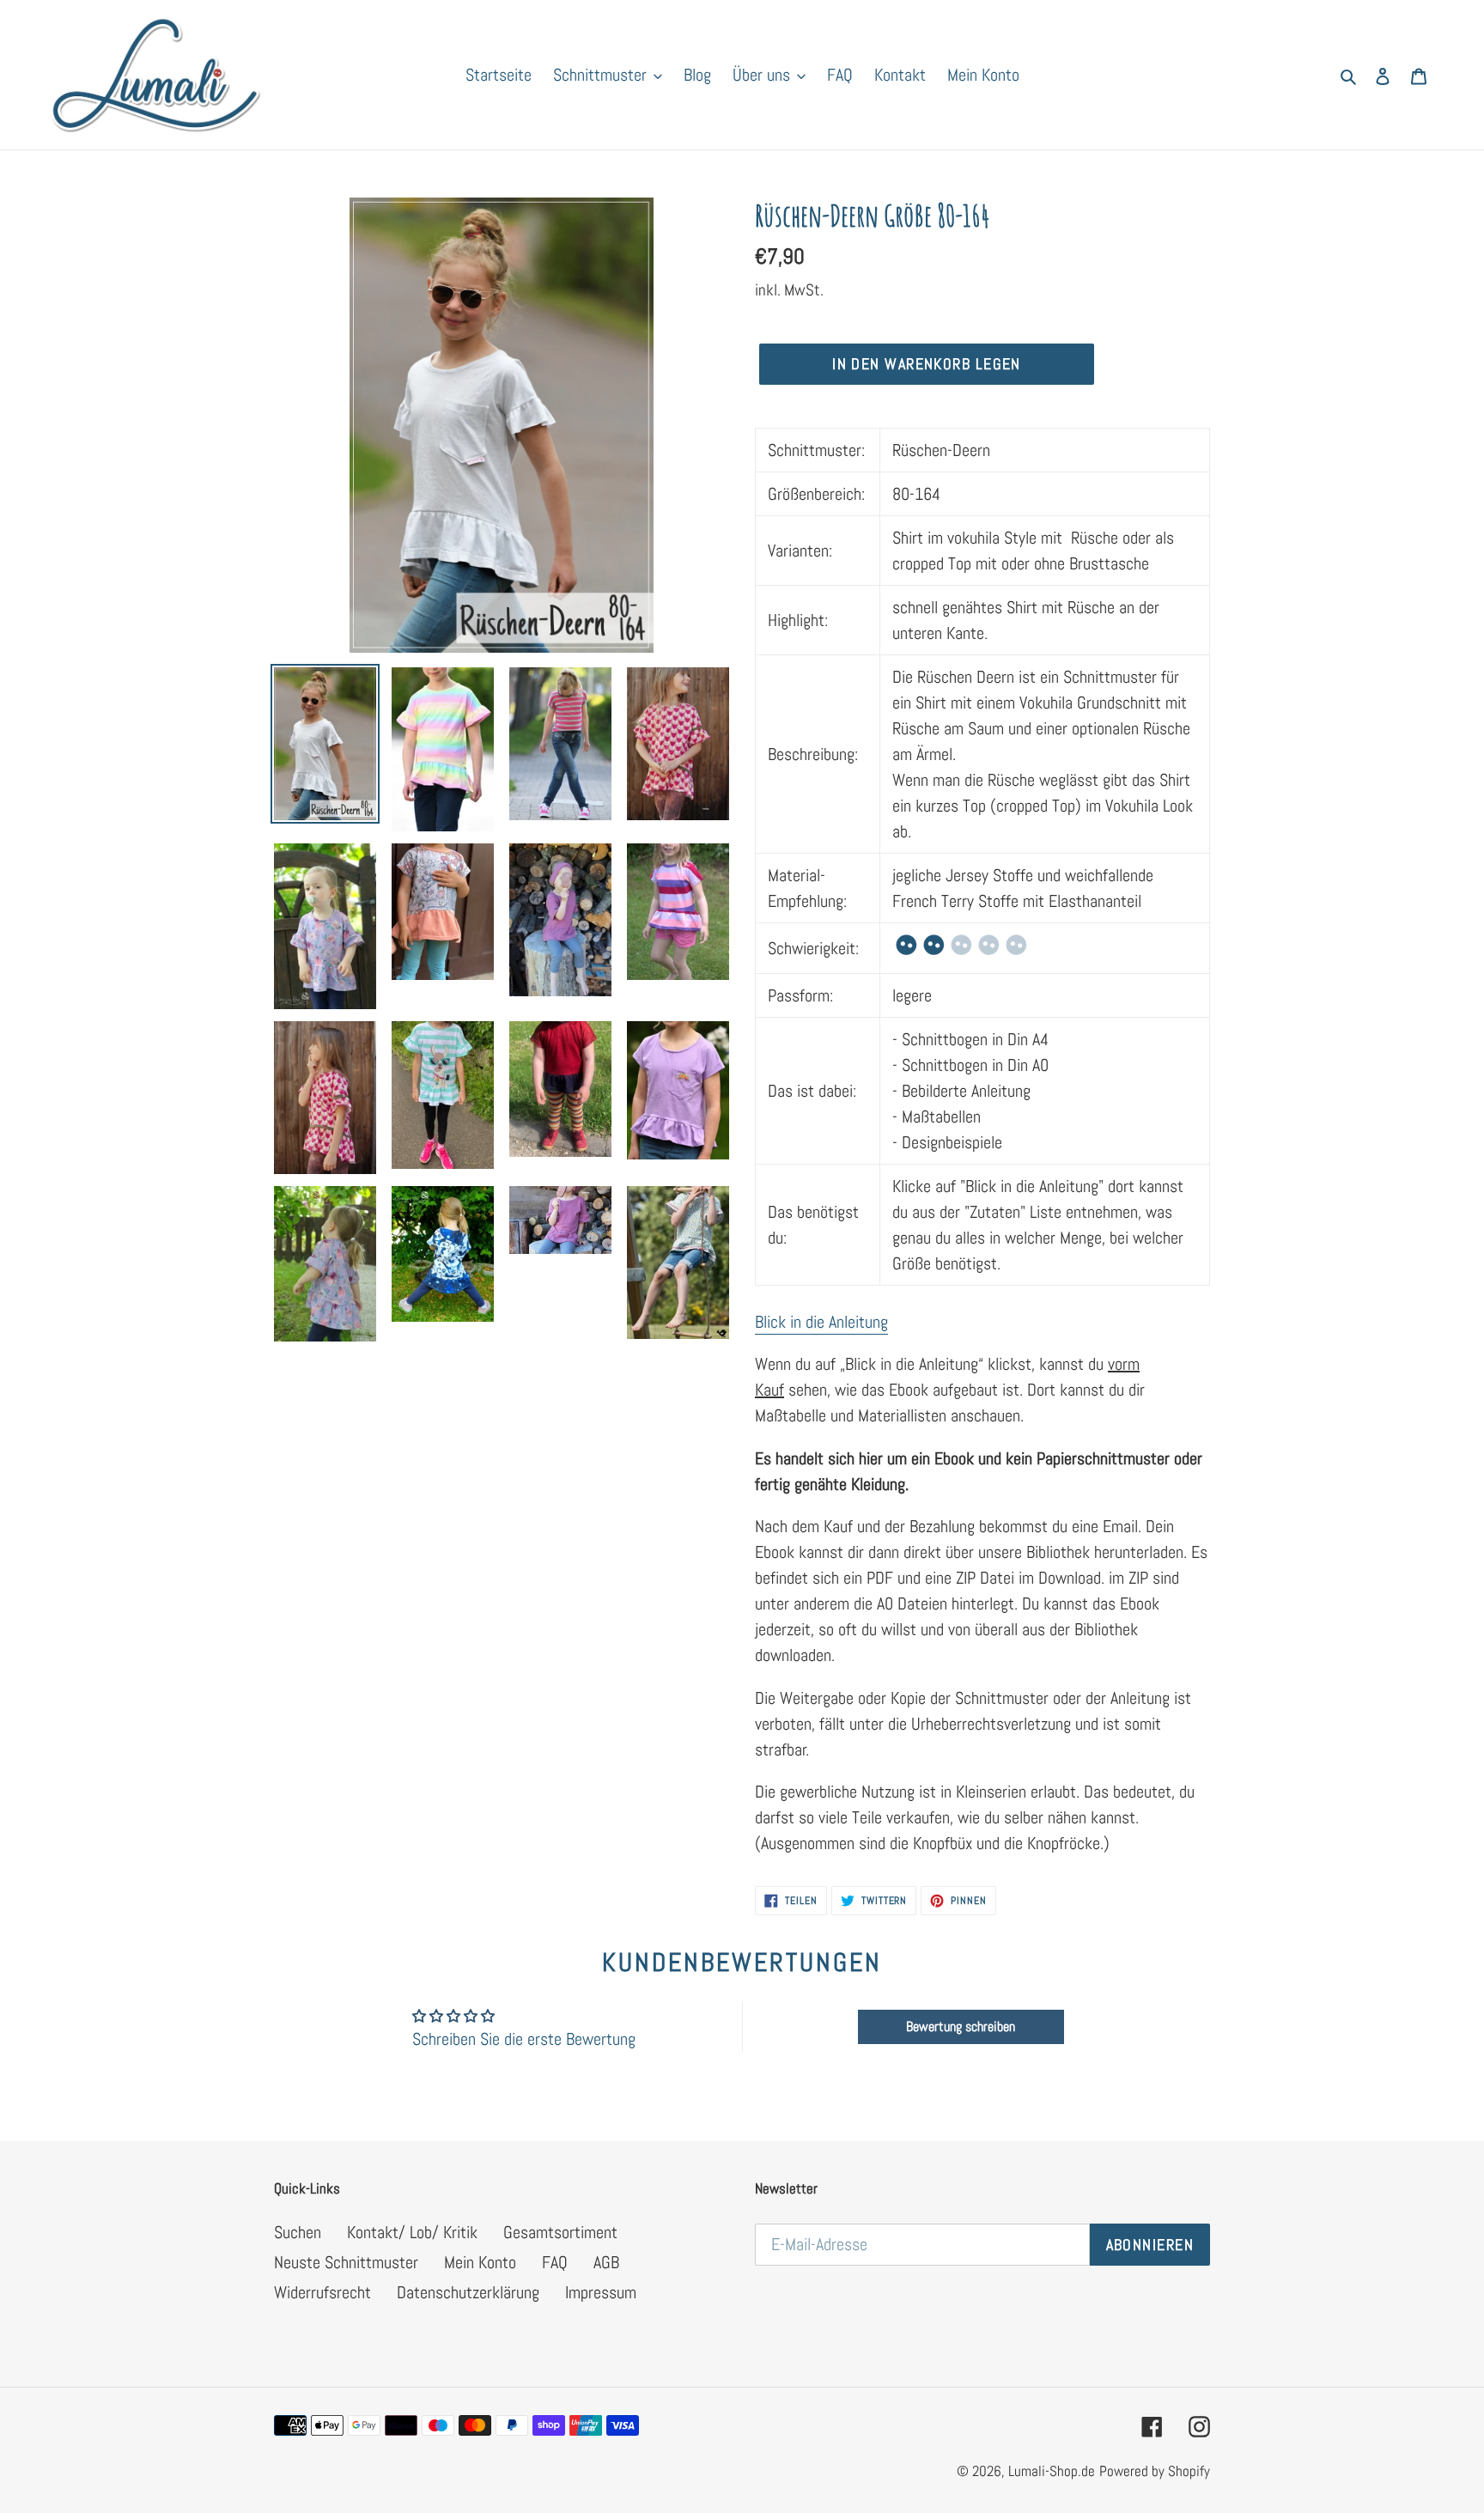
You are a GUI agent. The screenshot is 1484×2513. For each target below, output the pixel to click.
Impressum (601, 2292)
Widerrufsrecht (322, 2292)
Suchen (298, 2232)
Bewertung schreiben (961, 2026)
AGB (606, 2262)
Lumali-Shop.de (1052, 2471)
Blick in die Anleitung (821, 1322)
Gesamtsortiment (560, 2232)
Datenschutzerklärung (468, 2292)
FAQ (555, 2262)
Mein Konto (480, 2262)
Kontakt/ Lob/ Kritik (412, 2232)
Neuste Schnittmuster (346, 2262)
